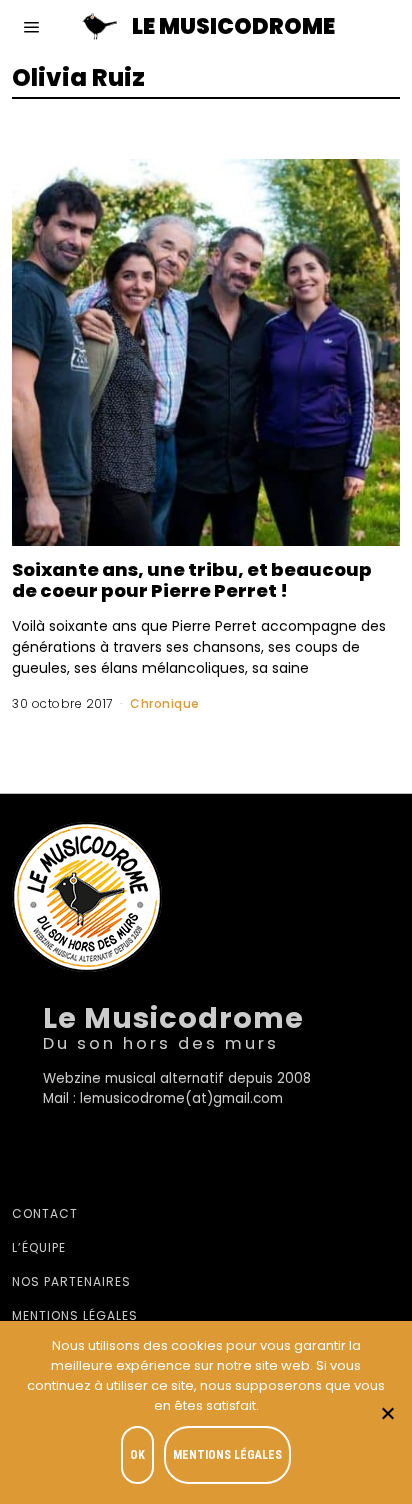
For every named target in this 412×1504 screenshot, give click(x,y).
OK (137, 1455)
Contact (45, 1213)
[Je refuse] (387, 1413)
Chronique (165, 703)
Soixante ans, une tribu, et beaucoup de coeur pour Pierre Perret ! (192, 580)
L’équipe (39, 1247)
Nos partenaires (71, 1281)
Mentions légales (75, 1315)
